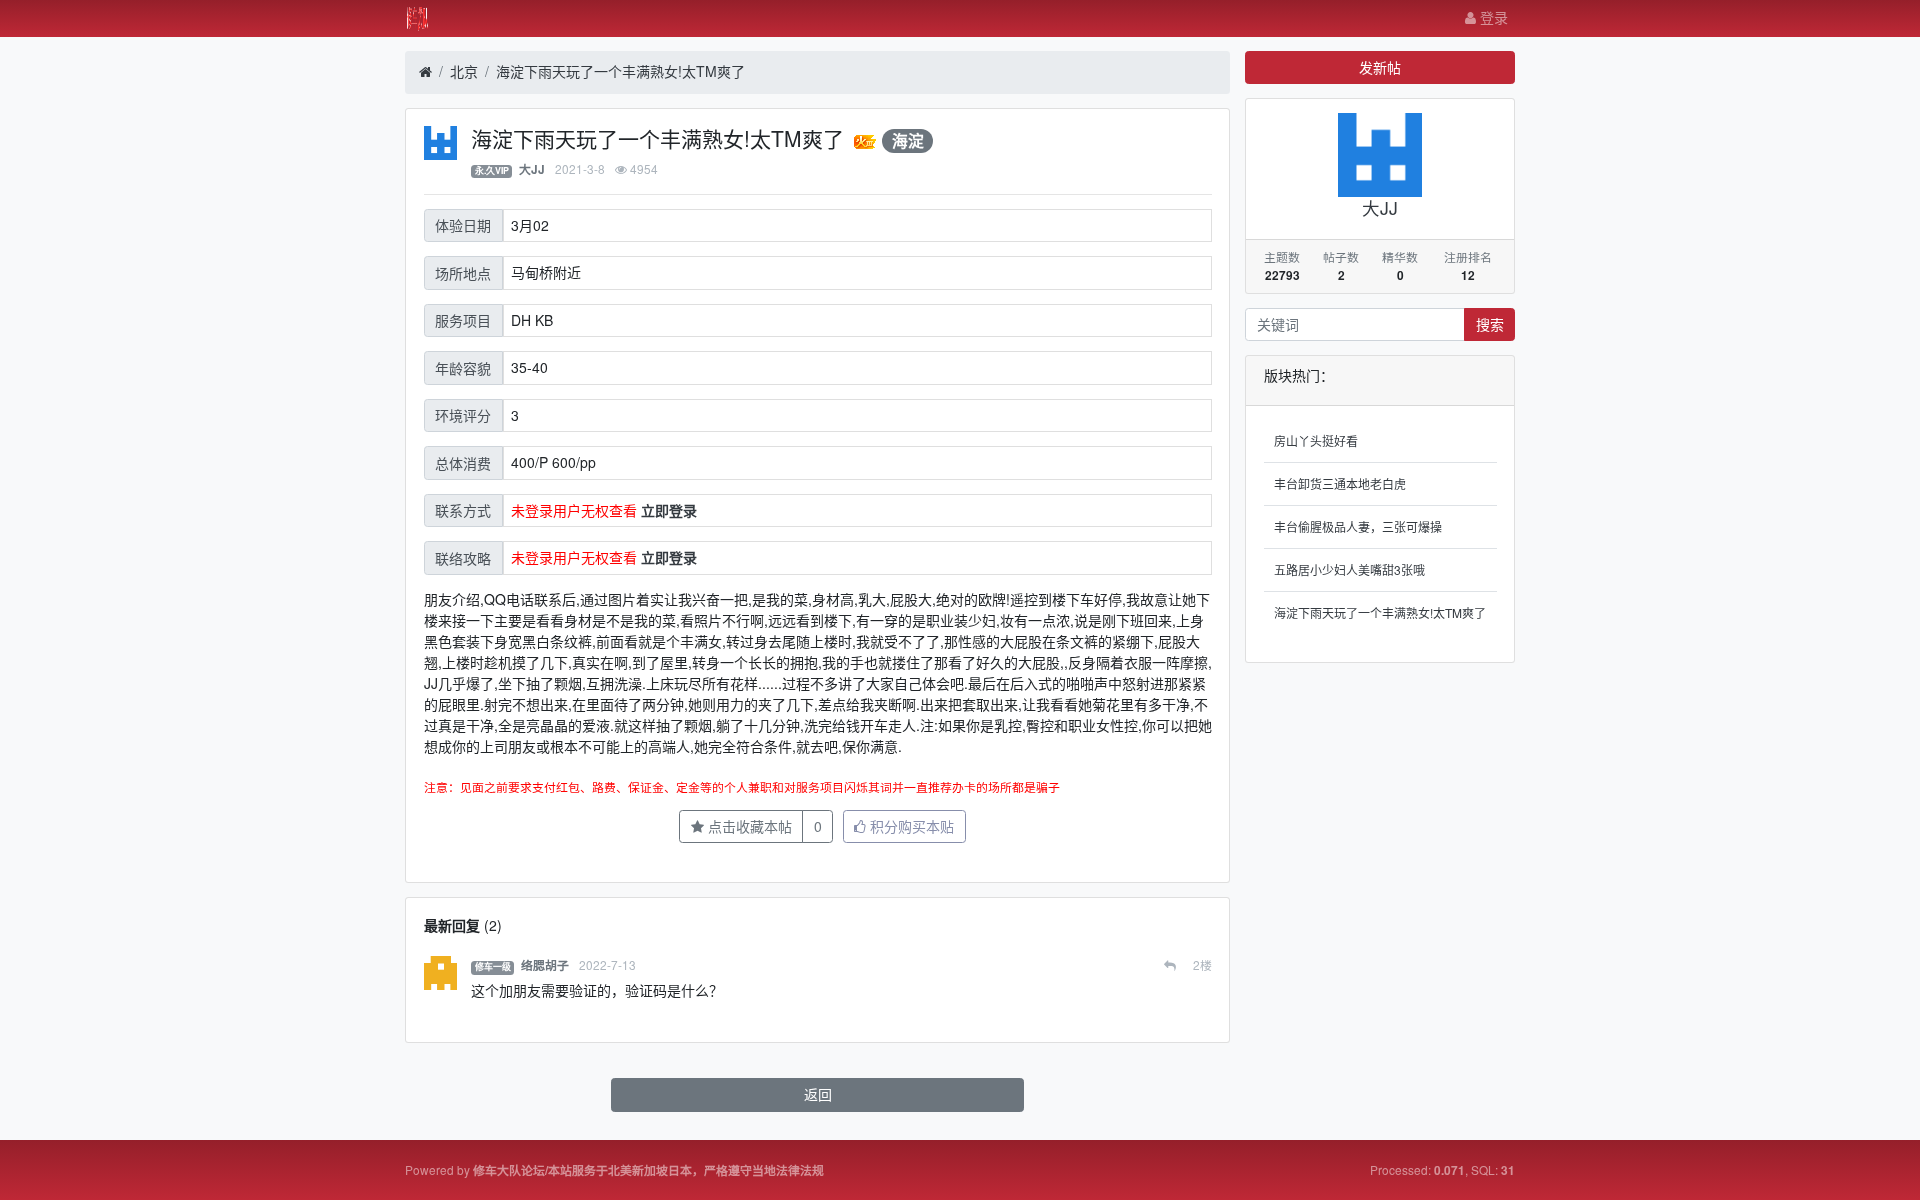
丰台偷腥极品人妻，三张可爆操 (1358, 526)
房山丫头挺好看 (1316, 440)
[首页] (425, 72)
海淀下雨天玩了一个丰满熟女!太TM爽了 (620, 71)
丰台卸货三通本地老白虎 (1340, 483)
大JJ (532, 169)
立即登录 (669, 510)
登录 (1492, 17)
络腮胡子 (545, 965)
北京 (464, 71)
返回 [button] (818, 1094)
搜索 (1490, 324)
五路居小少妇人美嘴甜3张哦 (1349, 569)
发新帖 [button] (1380, 67)
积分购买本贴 (910, 826)
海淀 (908, 140)
